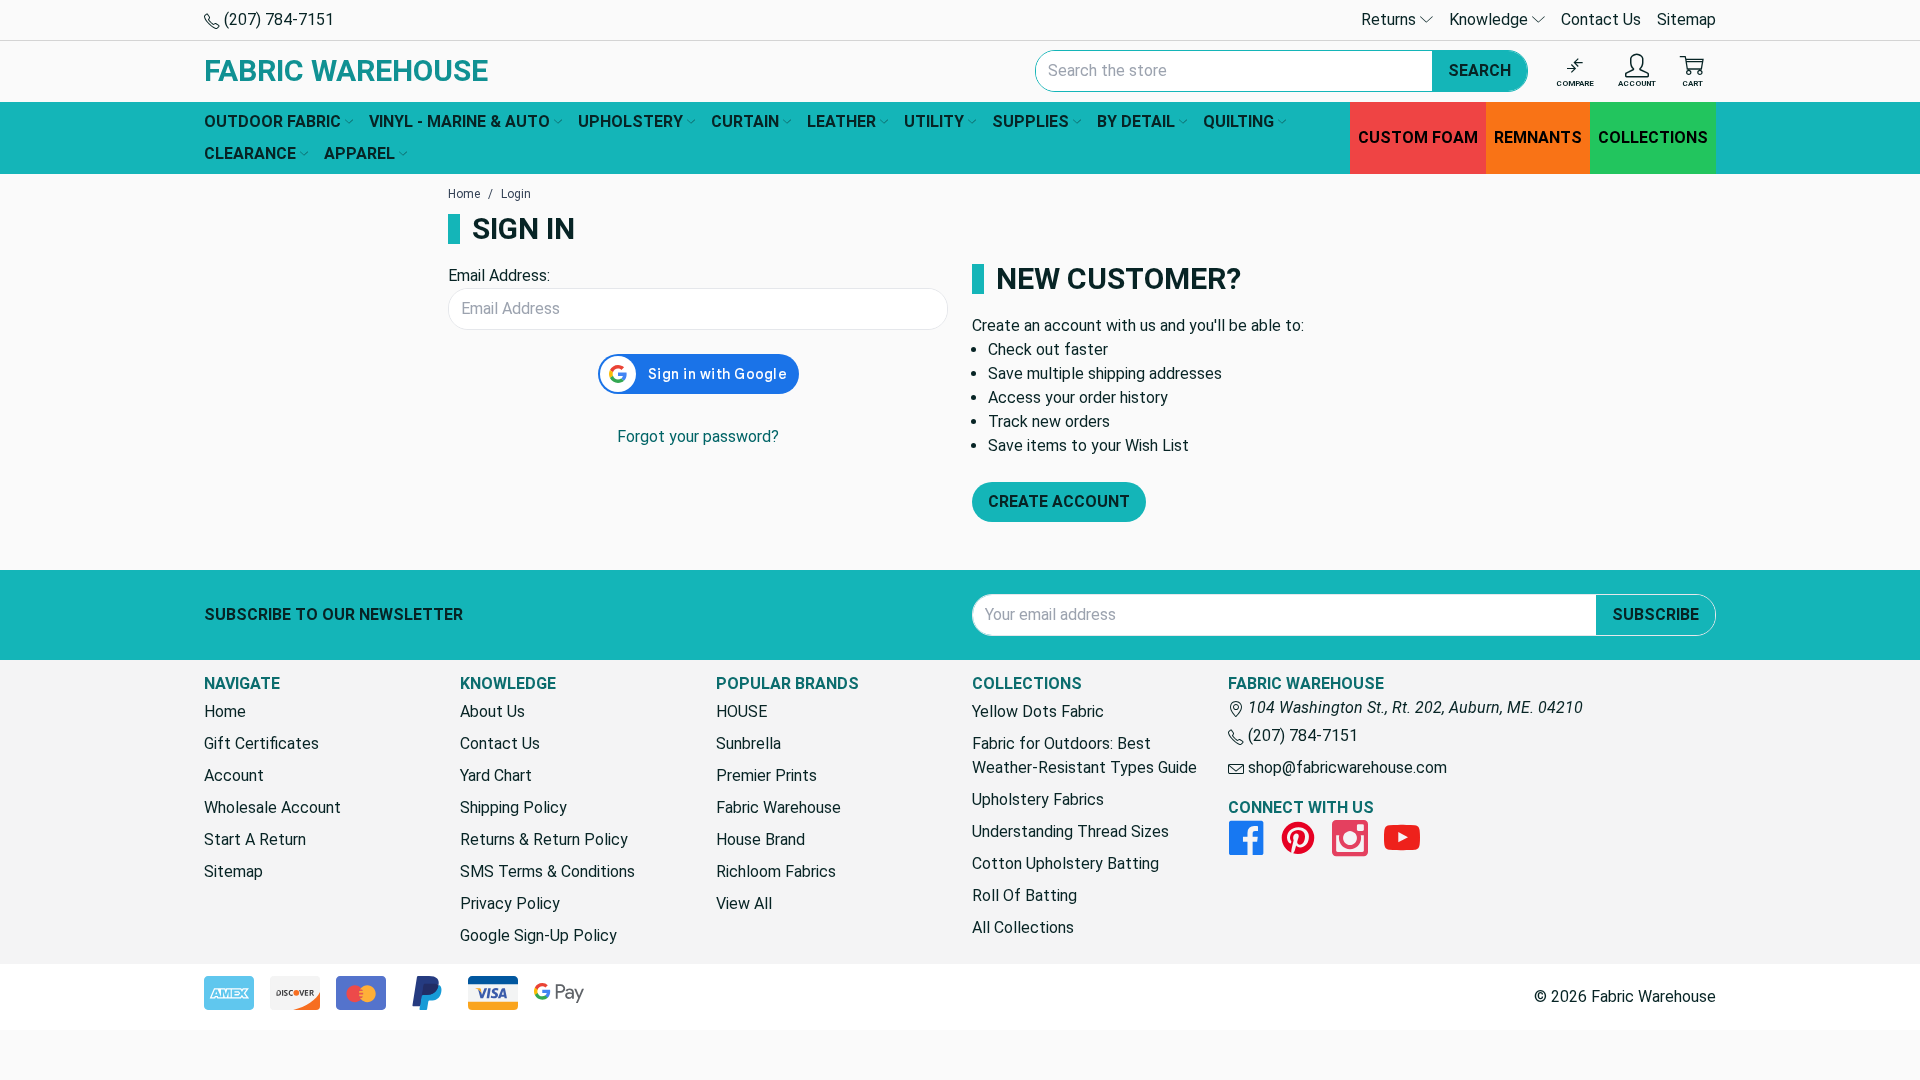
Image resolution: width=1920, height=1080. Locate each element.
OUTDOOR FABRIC (272, 121)
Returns (1390, 19)
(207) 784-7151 (277, 19)
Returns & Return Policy (544, 839)
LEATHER (841, 121)
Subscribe (1655, 614)
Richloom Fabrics (776, 871)
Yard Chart (496, 775)
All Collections (1023, 927)
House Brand (760, 839)
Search (1479, 70)
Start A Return (255, 839)
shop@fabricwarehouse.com (1345, 767)
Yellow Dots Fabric (1038, 711)
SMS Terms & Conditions (547, 871)
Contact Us (1601, 19)
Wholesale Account (272, 807)
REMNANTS (1538, 137)
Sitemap (1686, 19)
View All (744, 903)
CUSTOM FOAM (1418, 137)
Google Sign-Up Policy (538, 935)
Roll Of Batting (1024, 895)
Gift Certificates (261, 743)
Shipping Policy (513, 807)
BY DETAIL (1136, 121)
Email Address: (499, 275)
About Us (492, 711)
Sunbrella (748, 743)
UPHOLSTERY (630, 121)
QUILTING (1238, 121)
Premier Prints (766, 775)
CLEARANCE (250, 153)
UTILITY (934, 121)
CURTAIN (745, 121)
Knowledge (1490, 19)
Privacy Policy (510, 903)
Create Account (1059, 501)
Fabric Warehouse (778, 807)
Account (234, 775)
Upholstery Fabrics (1038, 799)
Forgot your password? (698, 436)
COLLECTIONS (1653, 137)
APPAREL (359, 153)
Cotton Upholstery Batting (1065, 863)
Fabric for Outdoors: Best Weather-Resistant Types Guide (1084, 755)
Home (225, 711)
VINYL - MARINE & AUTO (459, 121)
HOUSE (741, 711)
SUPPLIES (1030, 121)
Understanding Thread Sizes (1070, 831)
